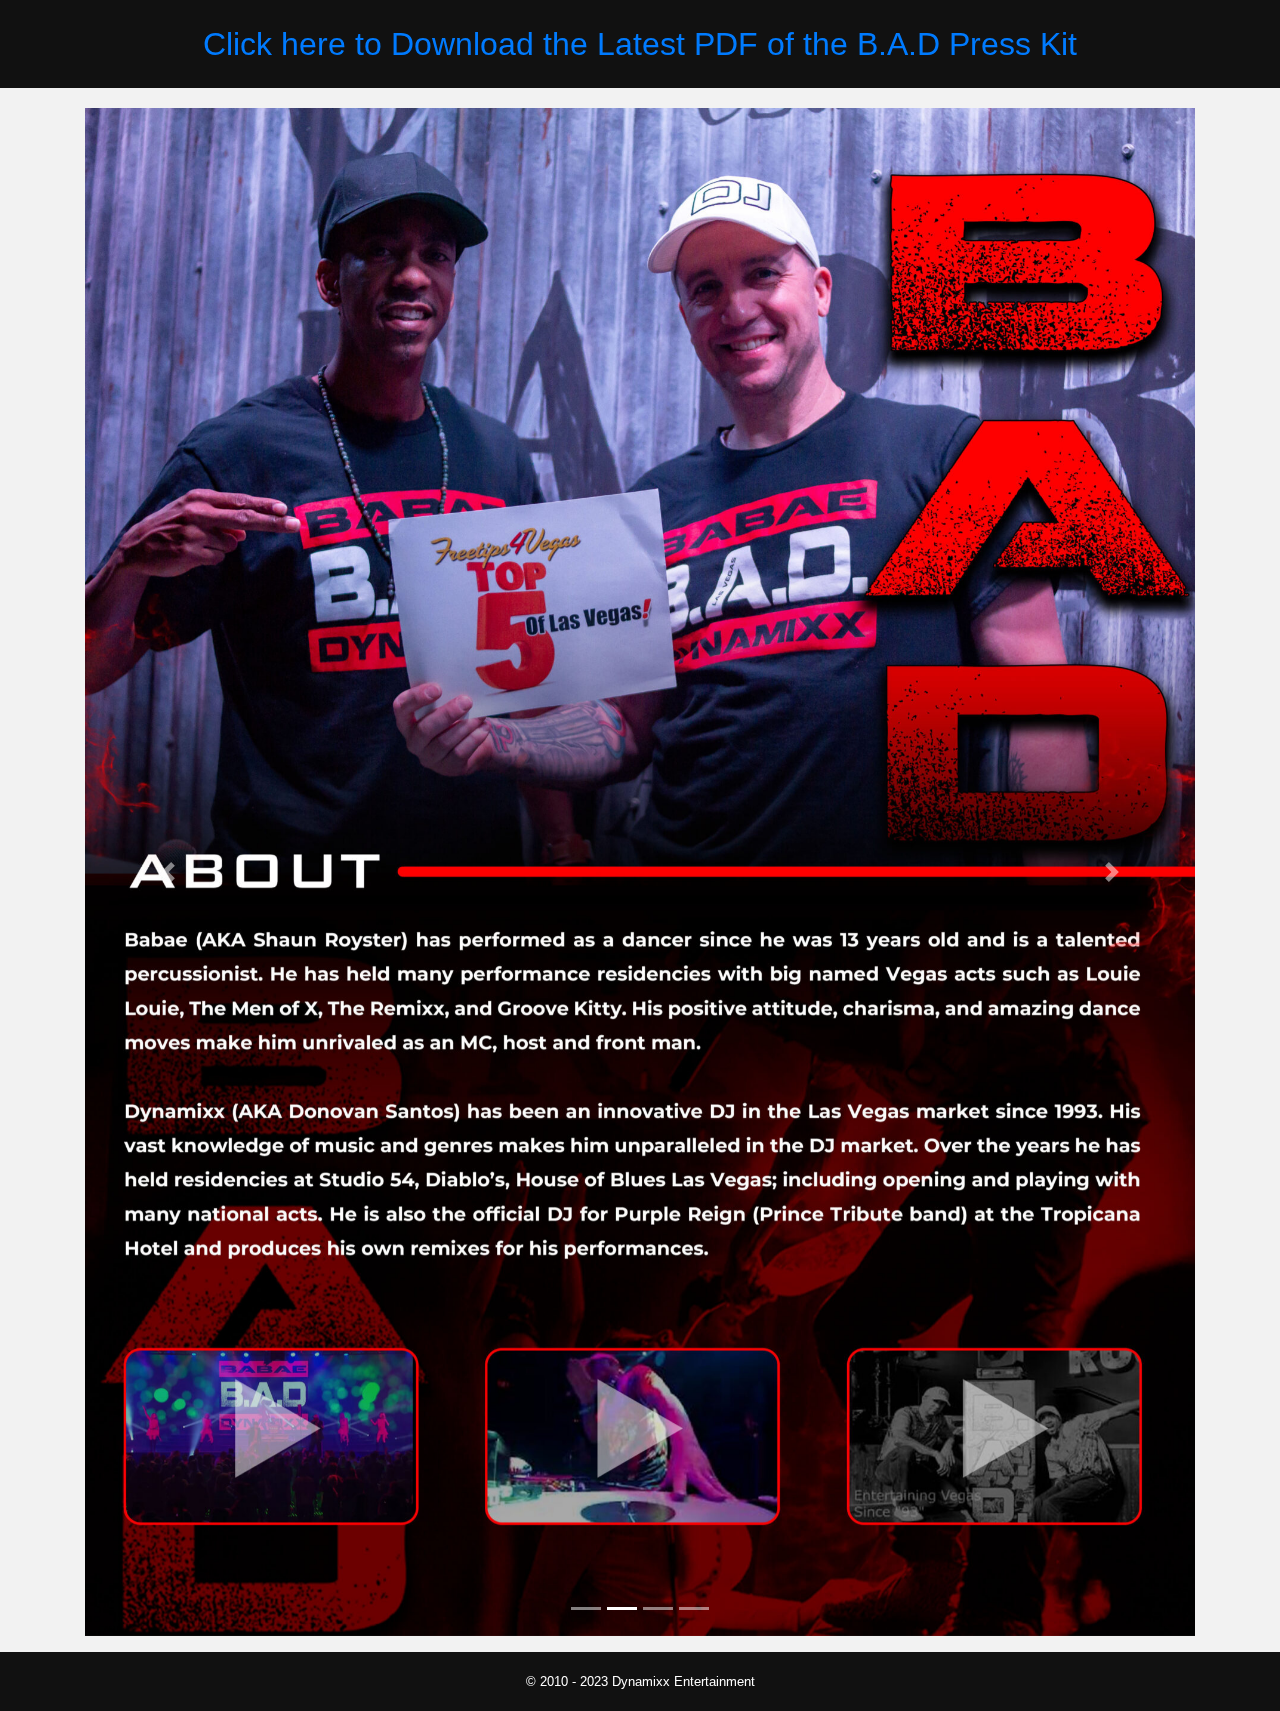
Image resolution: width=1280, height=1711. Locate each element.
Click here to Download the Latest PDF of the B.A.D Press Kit (640, 44)
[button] (168, 872)
